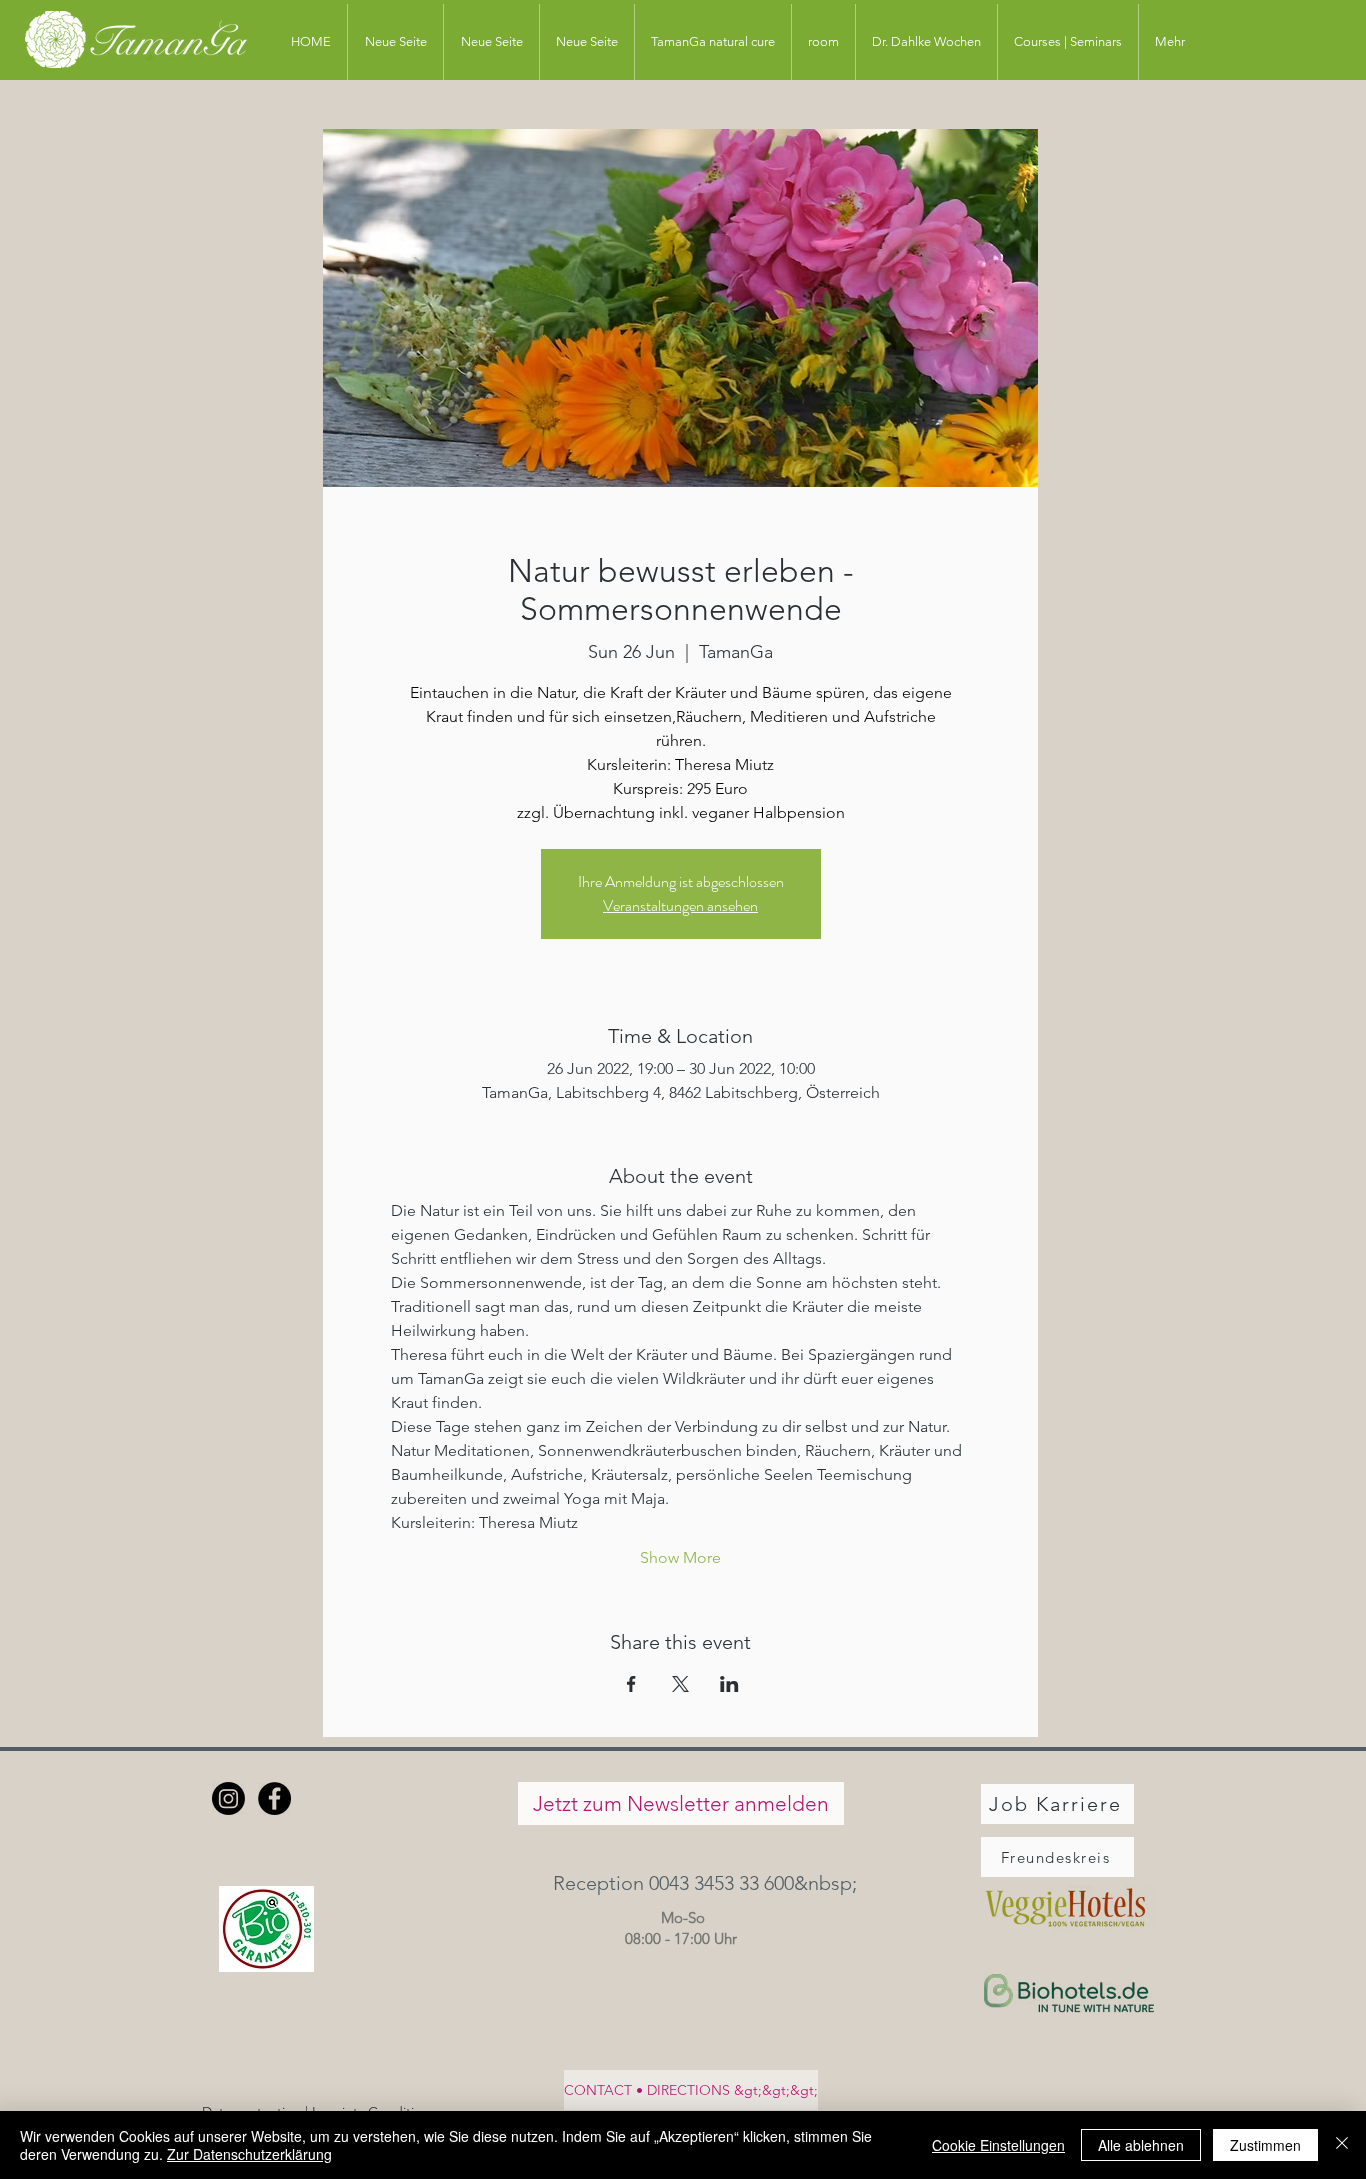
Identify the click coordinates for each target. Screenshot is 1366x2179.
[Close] (1342, 2145)
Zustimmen (1265, 2145)
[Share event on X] (680, 1684)
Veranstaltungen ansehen (680, 905)
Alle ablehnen (1141, 2145)
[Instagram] (228, 1798)
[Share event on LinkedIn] (729, 1684)
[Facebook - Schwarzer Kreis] (274, 1798)
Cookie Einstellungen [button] (998, 2145)
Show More (680, 1557)
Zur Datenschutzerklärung (249, 2154)
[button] (680, 1882)
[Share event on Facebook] (631, 1684)
